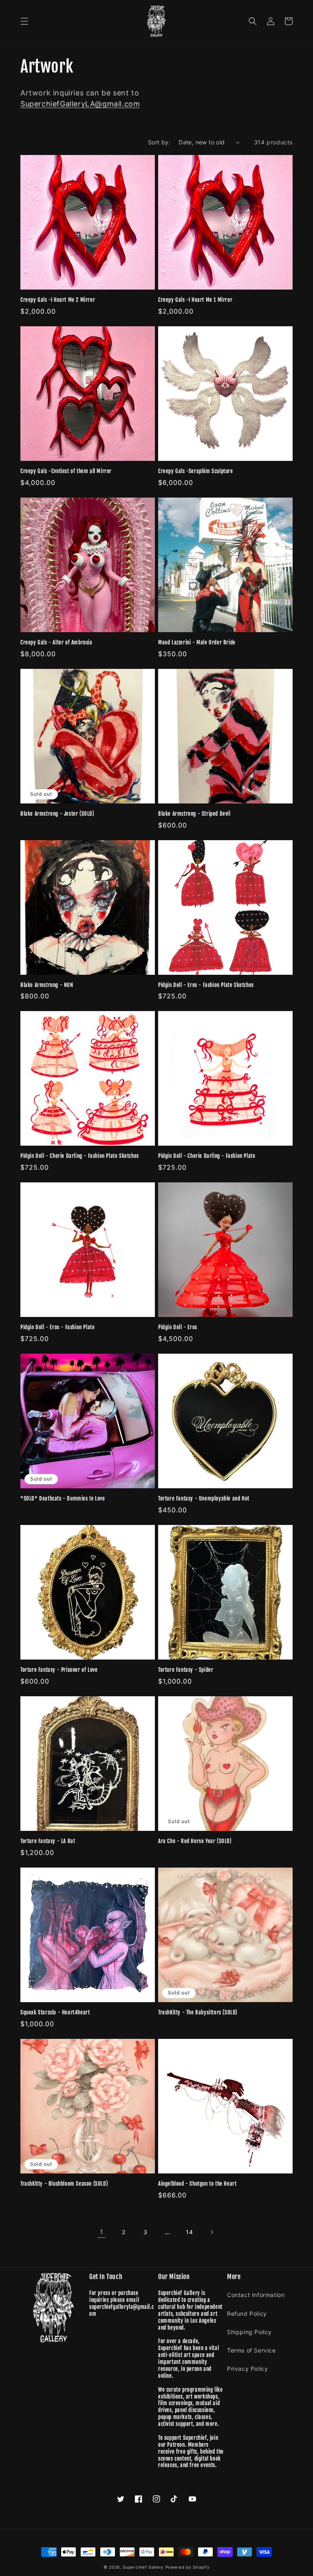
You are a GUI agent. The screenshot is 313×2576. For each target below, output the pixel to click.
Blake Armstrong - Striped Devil (194, 814)
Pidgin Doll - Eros (178, 1327)
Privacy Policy (247, 2369)
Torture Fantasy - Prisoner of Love (59, 1670)
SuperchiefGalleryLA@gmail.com (80, 104)
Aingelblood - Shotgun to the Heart (197, 2184)
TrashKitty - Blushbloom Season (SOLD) (64, 2184)
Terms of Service (251, 2350)
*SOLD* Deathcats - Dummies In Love (63, 1498)
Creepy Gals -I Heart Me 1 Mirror (195, 300)
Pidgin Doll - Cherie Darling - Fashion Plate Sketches (80, 1156)
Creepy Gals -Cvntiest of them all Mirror (66, 471)
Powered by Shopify (188, 2567)
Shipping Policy (249, 2332)
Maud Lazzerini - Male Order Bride (197, 642)
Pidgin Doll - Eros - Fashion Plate (57, 1327)
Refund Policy (247, 2314)
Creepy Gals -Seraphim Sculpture (196, 471)
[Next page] (212, 2232)
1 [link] (101, 2232)
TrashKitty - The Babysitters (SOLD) (198, 2012)
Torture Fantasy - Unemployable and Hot (204, 1498)
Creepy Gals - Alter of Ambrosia (56, 642)
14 (189, 2232)
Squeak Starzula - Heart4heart (55, 2012)
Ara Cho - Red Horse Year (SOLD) (195, 1841)
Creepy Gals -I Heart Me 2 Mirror (58, 300)
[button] (24, 21)
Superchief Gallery (143, 2567)
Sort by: (159, 142)
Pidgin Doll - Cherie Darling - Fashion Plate (207, 1156)
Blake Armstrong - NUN (47, 985)
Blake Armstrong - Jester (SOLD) (57, 814)
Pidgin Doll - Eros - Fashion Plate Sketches (206, 985)
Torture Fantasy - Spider (186, 1670)
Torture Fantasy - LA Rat (48, 1841)
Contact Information (256, 2295)
